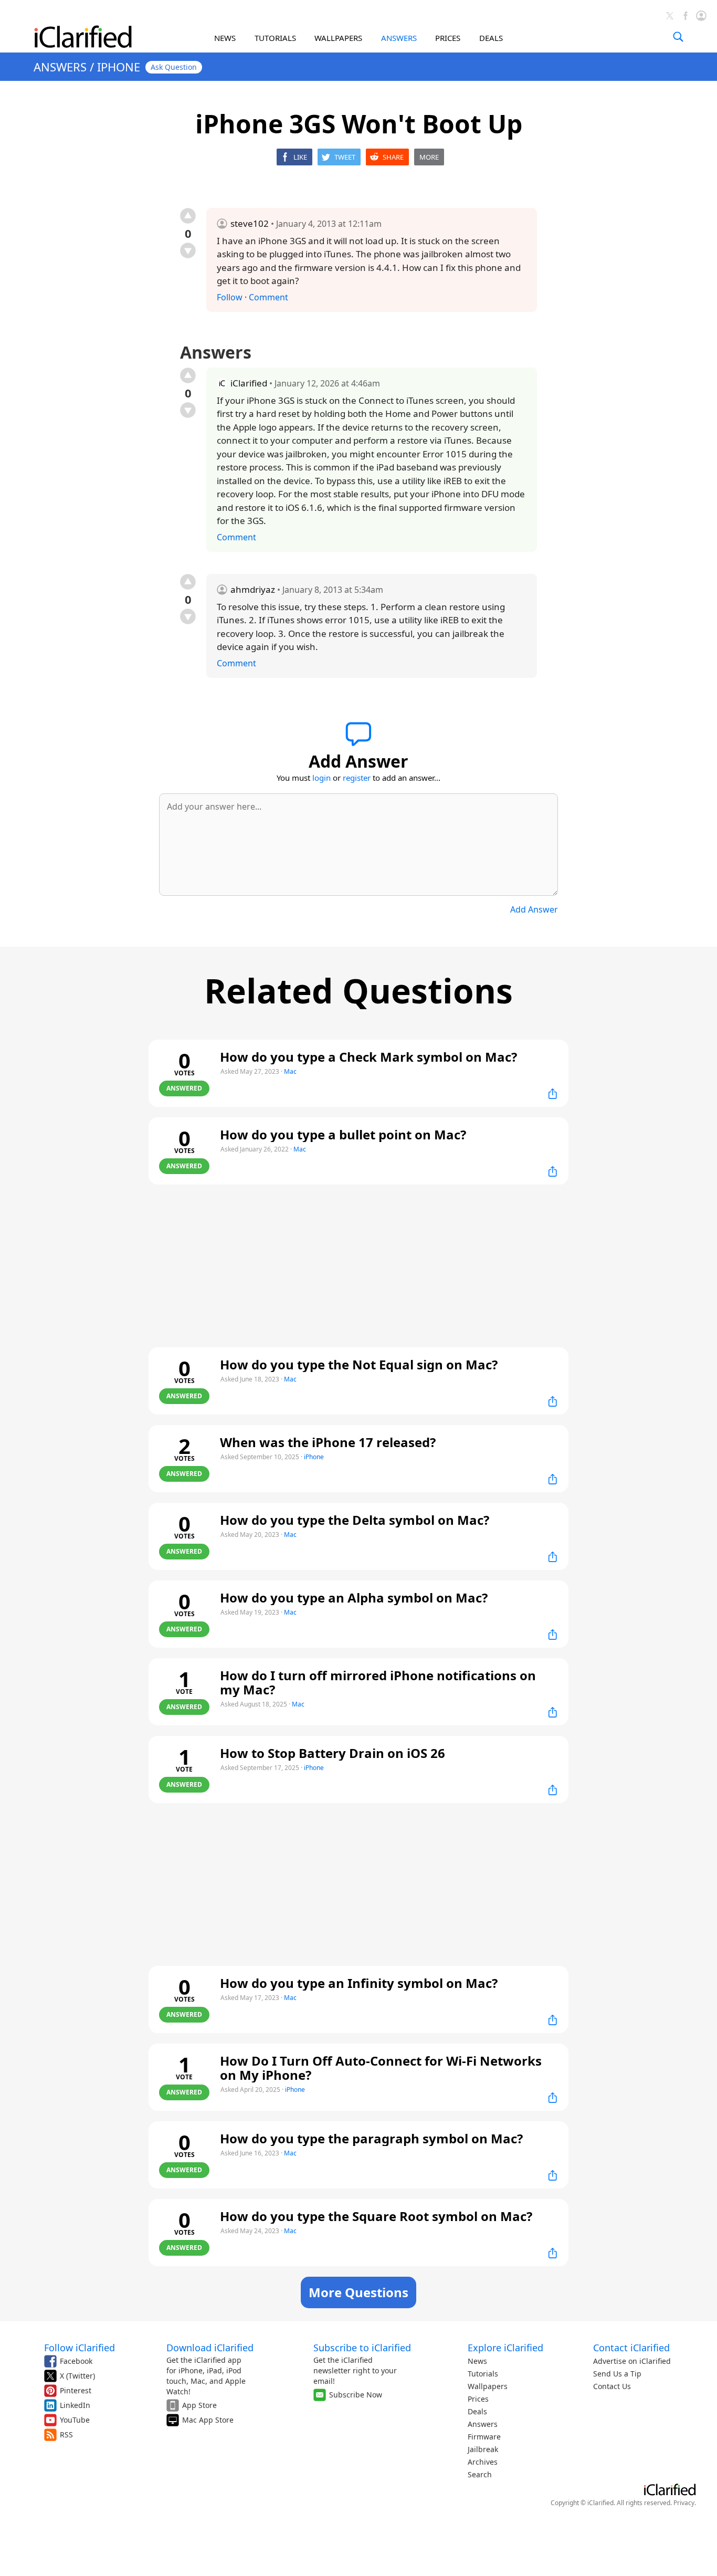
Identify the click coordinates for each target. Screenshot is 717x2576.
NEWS (225, 38)
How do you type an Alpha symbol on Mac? (354, 1598)
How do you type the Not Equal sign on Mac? (359, 1364)
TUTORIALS (275, 38)
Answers (483, 2424)
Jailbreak (483, 2449)
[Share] (553, 1094)
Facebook (76, 2361)
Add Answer (534, 909)
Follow (230, 297)
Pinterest (76, 2390)
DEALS (491, 38)
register (357, 778)
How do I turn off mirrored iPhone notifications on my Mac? (378, 1682)
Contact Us (612, 2386)
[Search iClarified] (678, 37)
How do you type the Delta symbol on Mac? (355, 1520)
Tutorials (483, 2374)
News (477, 2361)
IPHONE (119, 67)
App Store (199, 2405)
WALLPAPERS (338, 38)
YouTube (75, 2420)
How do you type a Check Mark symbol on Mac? (368, 1057)
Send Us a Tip (617, 2374)
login (321, 778)
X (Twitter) (77, 2376)
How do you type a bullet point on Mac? (343, 1134)
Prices (478, 2399)
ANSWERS (399, 38)
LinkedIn (75, 2405)
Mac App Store (208, 2420)
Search (480, 2474)
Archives (483, 2462)
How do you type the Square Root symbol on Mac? (376, 2216)
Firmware (484, 2437)
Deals (477, 2411)
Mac (290, 1071)
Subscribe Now (356, 2395)
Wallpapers (488, 2386)
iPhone (314, 1457)
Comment (268, 297)
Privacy (684, 2503)
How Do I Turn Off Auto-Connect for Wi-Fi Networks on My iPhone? (381, 2068)
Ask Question (174, 67)
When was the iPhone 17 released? (328, 1442)
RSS (66, 2434)
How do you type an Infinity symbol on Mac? (359, 1983)
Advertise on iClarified (632, 2361)
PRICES (448, 38)
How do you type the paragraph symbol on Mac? (371, 2138)
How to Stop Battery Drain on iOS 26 (333, 1753)
